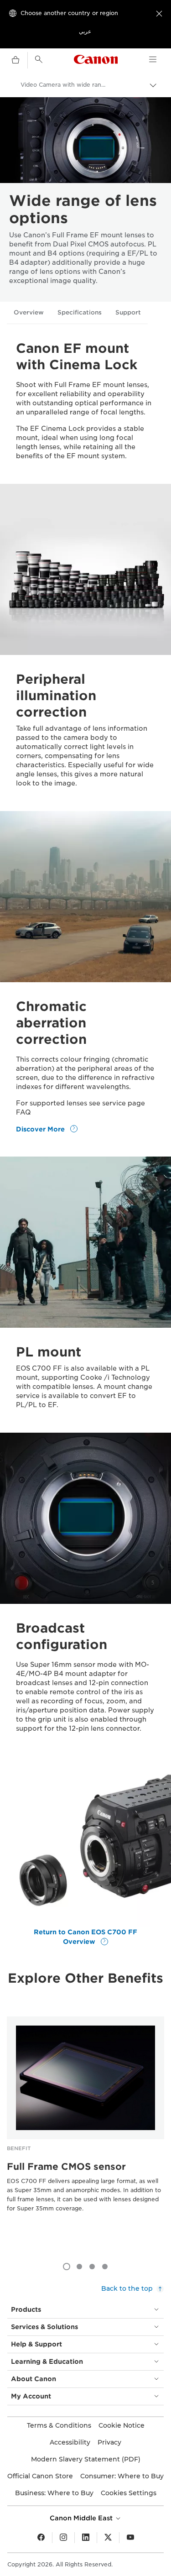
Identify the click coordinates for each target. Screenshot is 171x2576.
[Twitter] (108, 2538)
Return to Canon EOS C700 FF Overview (85, 1937)
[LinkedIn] (86, 2538)
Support (128, 312)
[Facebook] (41, 2538)
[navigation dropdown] (153, 59)
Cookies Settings (129, 2493)
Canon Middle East (82, 2518)
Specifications (80, 312)
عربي (85, 31)
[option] (85, 2128)
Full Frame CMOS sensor (66, 2167)
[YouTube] (130, 2538)
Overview (29, 312)
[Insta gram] (63, 2538)
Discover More (41, 1129)
